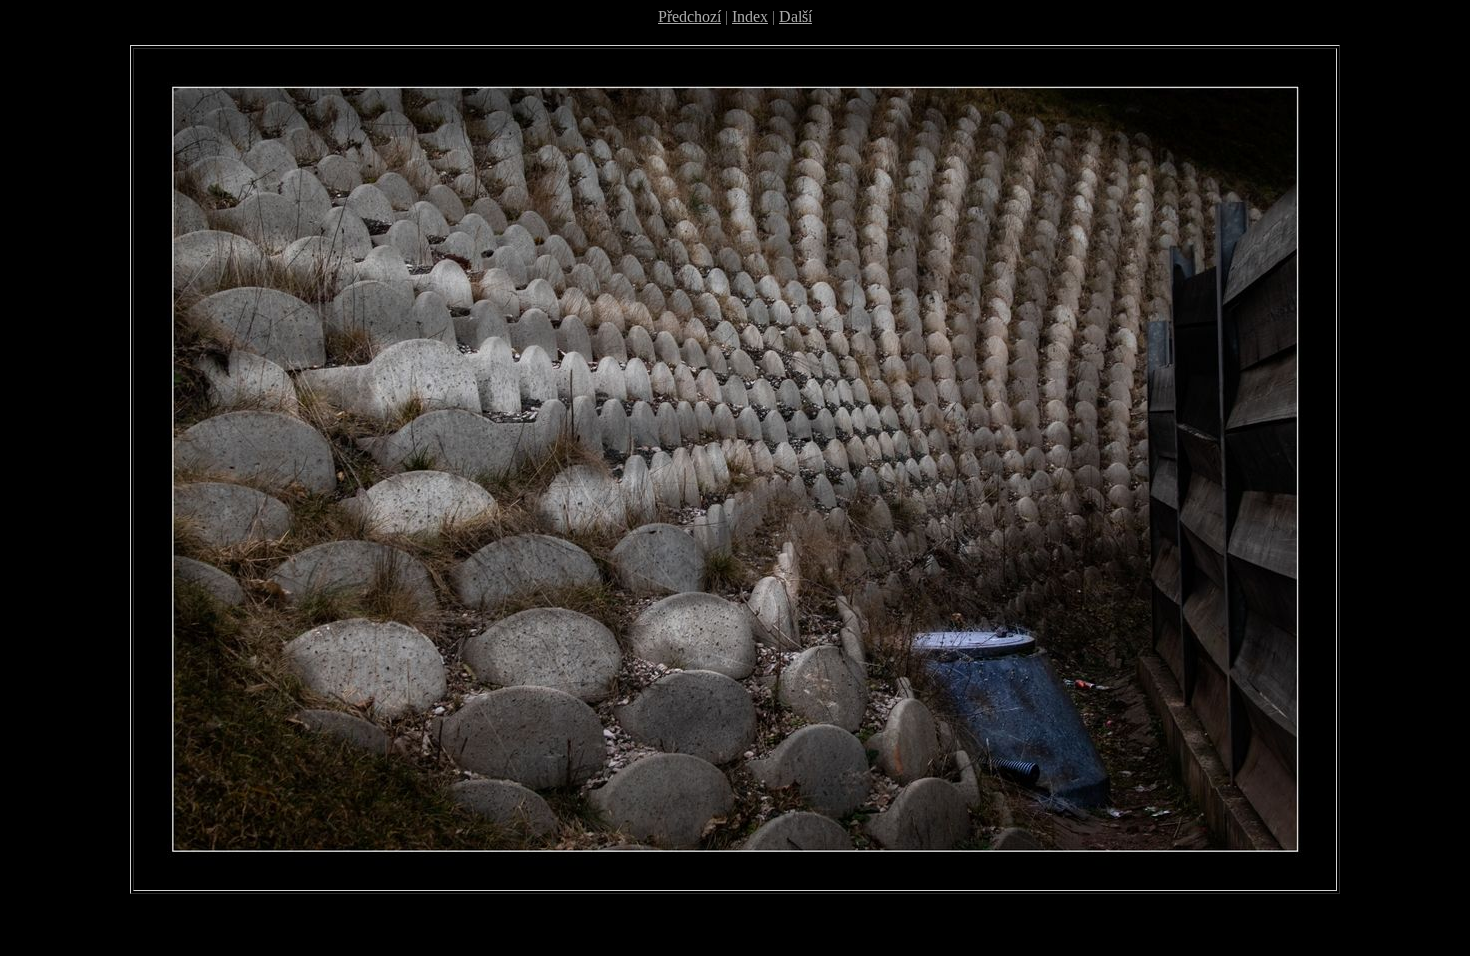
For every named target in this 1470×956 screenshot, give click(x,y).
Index (750, 16)
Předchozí (689, 16)
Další (795, 16)
